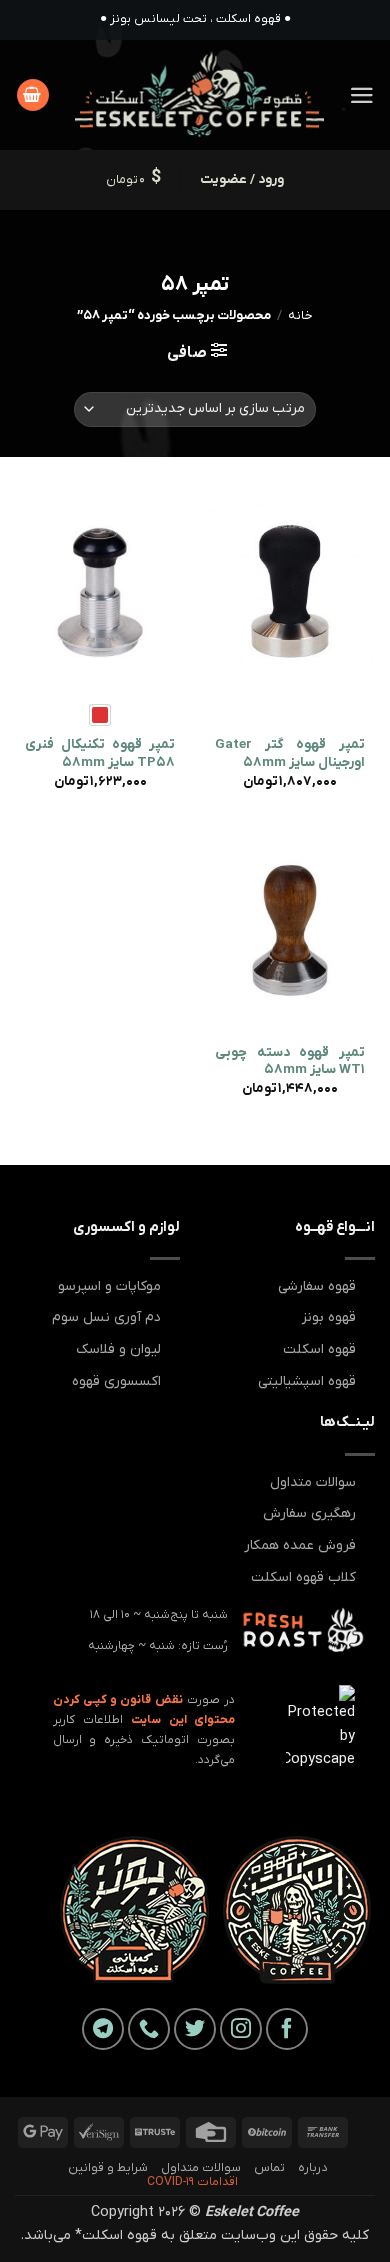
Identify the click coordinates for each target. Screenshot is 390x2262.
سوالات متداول (313, 1482)
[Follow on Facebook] (287, 2029)
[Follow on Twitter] (195, 2029)
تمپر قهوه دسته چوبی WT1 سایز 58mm (290, 1061)
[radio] (100, 715)
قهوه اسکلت (319, 1349)
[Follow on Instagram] (241, 2029)
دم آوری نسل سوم (106, 1317)
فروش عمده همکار (300, 1545)
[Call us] (149, 2029)
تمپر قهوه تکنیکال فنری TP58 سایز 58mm (100, 753)
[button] (362, 95)
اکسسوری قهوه (116, 1381)
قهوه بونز (329, 1317)
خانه (300, 315)
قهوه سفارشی (317, 1286)
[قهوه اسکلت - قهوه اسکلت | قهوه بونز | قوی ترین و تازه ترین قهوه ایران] (199, 95)
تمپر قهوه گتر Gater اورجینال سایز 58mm (290, 753)
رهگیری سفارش (309, 1513)
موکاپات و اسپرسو (109, 1286)
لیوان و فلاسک (118, 1349)
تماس (269, 2168)
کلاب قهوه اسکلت (303, 1577)
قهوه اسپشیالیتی (307, 1381)
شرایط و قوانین (108, 2168)
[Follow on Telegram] (103, 2029)
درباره (312, 2168)
